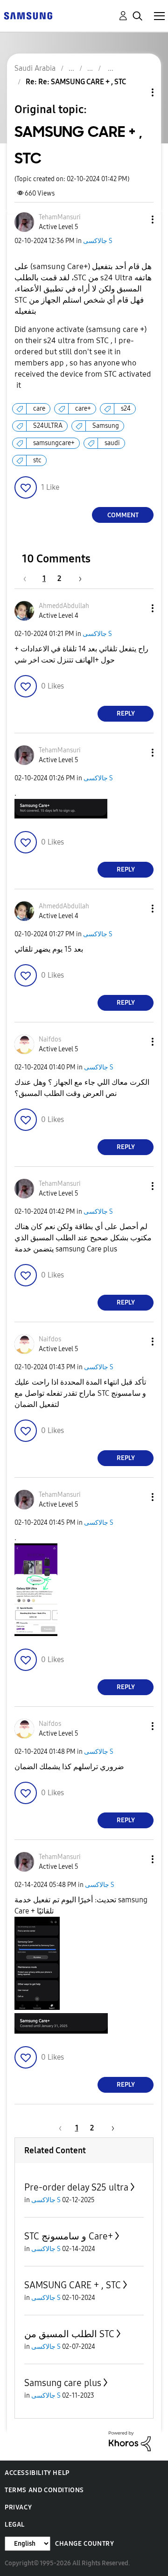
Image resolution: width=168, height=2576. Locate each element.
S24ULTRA (48, 426)
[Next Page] (77, 578)
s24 (126, 409)
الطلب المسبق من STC (69, 2334)
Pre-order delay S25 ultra (76, 2187)
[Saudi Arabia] (28, 15)
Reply (126, 713)
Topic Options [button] (137, 92)
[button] (137, 220)
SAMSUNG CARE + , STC (73, 2285)
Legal (15, 2525)
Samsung (106, 426)
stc (37, 460)
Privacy (18, 2507)
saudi (112, 443)
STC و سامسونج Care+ (69, 2236)
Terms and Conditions (44, 2490)
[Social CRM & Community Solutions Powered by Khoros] (130, 2440)
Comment (123, 515)
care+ (83, 409)
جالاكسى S (98, 241)
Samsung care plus (63, 2383)
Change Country (84, 2544)
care (39, 409)
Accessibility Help (37, 2473)
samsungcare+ (54, 443)
